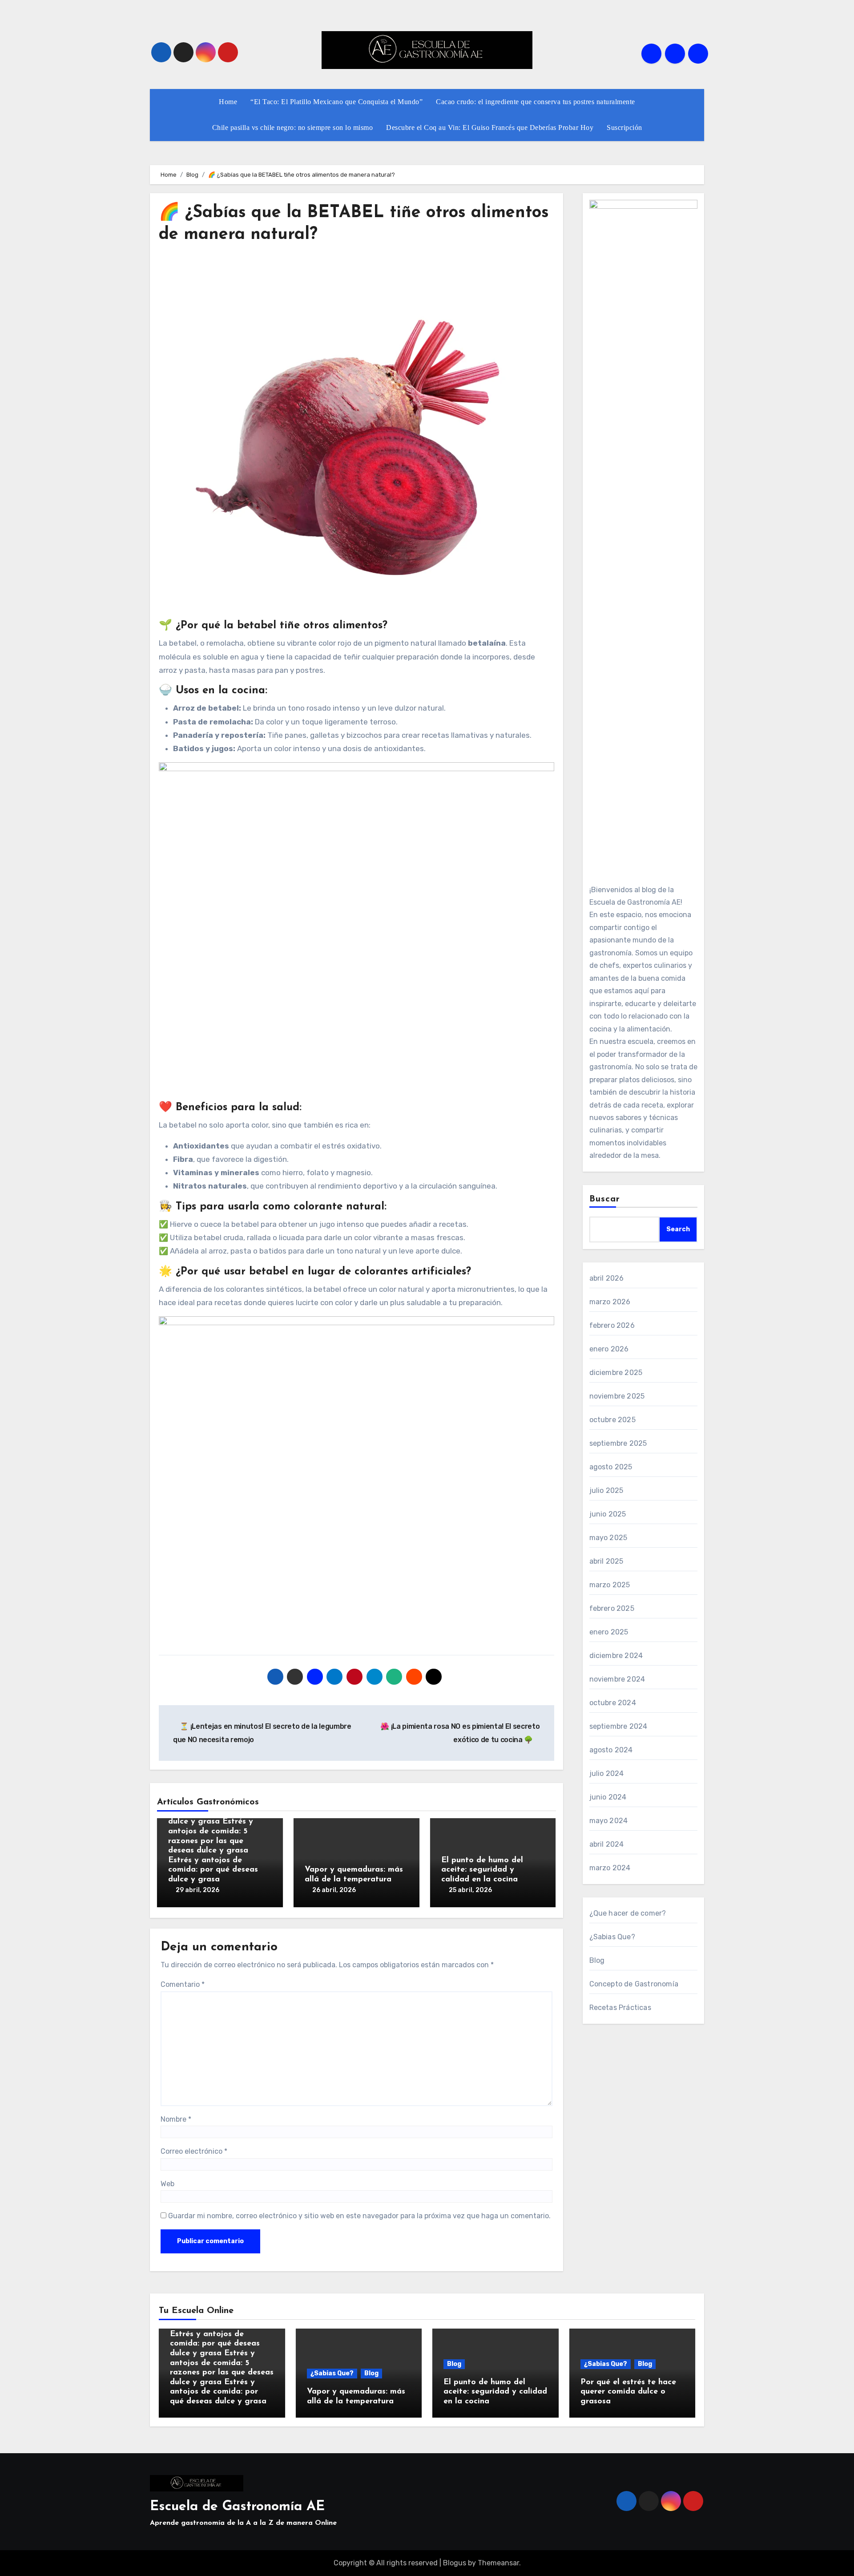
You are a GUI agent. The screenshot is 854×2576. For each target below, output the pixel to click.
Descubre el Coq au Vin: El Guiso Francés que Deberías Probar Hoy (490, 127)
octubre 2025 (612, 1420)
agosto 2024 (611, 1750)
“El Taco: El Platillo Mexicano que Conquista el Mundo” (336, 102)
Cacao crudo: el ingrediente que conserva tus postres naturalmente (536, 102)
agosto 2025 (611, 1467)
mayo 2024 (609, 1821)
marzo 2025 (610, 1585)
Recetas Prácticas (620, 2008)
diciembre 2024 (616, 1656)
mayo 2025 (608, 1538)
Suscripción (624, 127)
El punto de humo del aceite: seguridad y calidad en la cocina (482, 1870)
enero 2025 (609, 1632)
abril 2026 (607, 1278)
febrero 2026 (612, 1325)
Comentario (183, 1984)
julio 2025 (606, 1490)
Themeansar (498, 2563)
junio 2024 (608, 1797)
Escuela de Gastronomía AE (237, 2507)
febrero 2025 (612, 1608)
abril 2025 (606, 1561)
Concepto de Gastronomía (634, 1984)
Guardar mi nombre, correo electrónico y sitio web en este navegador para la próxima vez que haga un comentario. (359, 2216)
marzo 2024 (610, 1868)
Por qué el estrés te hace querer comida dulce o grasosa (628, 2392)
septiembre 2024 (618, 1726)
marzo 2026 (610, 1302)
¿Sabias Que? (612, 1937)
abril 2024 (607, 1844)
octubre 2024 (613, 1703)
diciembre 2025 (616, 1373)
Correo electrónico (194, 2151)
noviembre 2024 (617, 1679)
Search (678, 1229)
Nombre (176, 2119)
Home (228, 102)
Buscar (605, 1199)
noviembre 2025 (617, 1396)
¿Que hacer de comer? (628, 1913)
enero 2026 (609, 1349)
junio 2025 (608, 1514)
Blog (597, 1960)
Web (167, 2184)
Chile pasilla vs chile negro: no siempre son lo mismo (293, 127)
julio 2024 (607, 1773)
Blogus (455, 2563)
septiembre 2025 (618, 1443)
